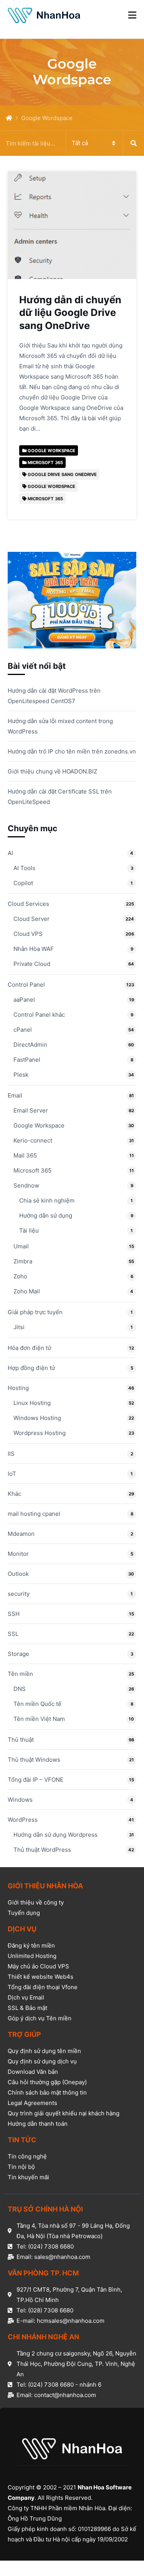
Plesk (21, 1075)
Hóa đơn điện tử (29, 1348)
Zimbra (23, 1261)
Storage (18, 1654)
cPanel (23, 1030)
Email (15, 1095)
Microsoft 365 (32, 1170)
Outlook (18, 1574)
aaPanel (24, 1000)
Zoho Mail (27, 1291)
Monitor (18, 1554)
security (19, 1594)
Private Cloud (32, 964)
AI (10, 853)
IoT (12, 1474)
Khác (14, 1494)
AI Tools (24, 868)
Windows (20, 1800)
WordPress (23, 1820)
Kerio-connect (33, 1140)
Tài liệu (29, 1230)
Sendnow (26, 1185)
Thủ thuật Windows (34, 1760)
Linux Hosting (32, 1403)
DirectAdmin (30, 1045)
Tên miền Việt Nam (39, 1719)
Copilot (23, 883)
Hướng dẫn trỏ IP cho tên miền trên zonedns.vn (72, 751)
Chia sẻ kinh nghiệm (47, 1200)
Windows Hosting (37, 1418)
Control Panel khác (39, 1015)
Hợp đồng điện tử (31, 1368)
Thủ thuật (21, 1740)
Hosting (18, 1388)
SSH (14, 1614)
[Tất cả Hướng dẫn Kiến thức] (72, 143)
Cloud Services (28, 904)
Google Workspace (39, 1125)
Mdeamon (21, 1534)
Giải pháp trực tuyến (35, 1312)
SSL (13, 1634)
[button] (132, 15)
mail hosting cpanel (34, 1514)
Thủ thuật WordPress (42, 1850)
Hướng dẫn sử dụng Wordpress (55, 1835)
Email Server (31, 1110)
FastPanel (27, 1060)
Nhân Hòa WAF (34, 949)
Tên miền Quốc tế (37, 1704)
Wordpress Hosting (40, 1433)
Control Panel (26, 985)
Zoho (20, 1276)
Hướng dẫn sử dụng (46, 1215)
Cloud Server (31, 919)
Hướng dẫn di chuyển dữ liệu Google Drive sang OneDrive (70, 312)
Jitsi (19, 1327)
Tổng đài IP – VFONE (36, 1780)
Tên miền (20, 1674)
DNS (20, 1689)
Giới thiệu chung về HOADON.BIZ (52, 771)
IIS (11, 1454)
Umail (21, 1246)
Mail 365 (25, 1155)
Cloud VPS (28, 934)
